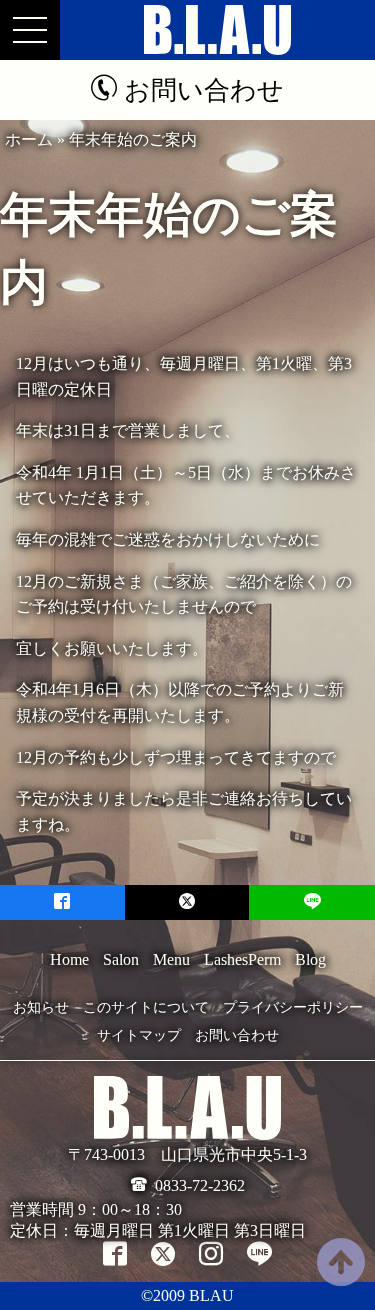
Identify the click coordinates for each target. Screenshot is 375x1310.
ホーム (29, 139)
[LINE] (259, 1254)
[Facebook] (115, 1254)
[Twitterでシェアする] (187, 902)
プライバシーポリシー (293, 1007)
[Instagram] (211, 1254)
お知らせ (41, 1007)
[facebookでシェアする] (62, 902)
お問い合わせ (237, 1035)
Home (69, 959)
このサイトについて (146, 1007)
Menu (171, 959)
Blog (310, 959)
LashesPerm (242, 959)
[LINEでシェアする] (312, 902)
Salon (121, 959)
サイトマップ (139, 1035)
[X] (163, 1254)
